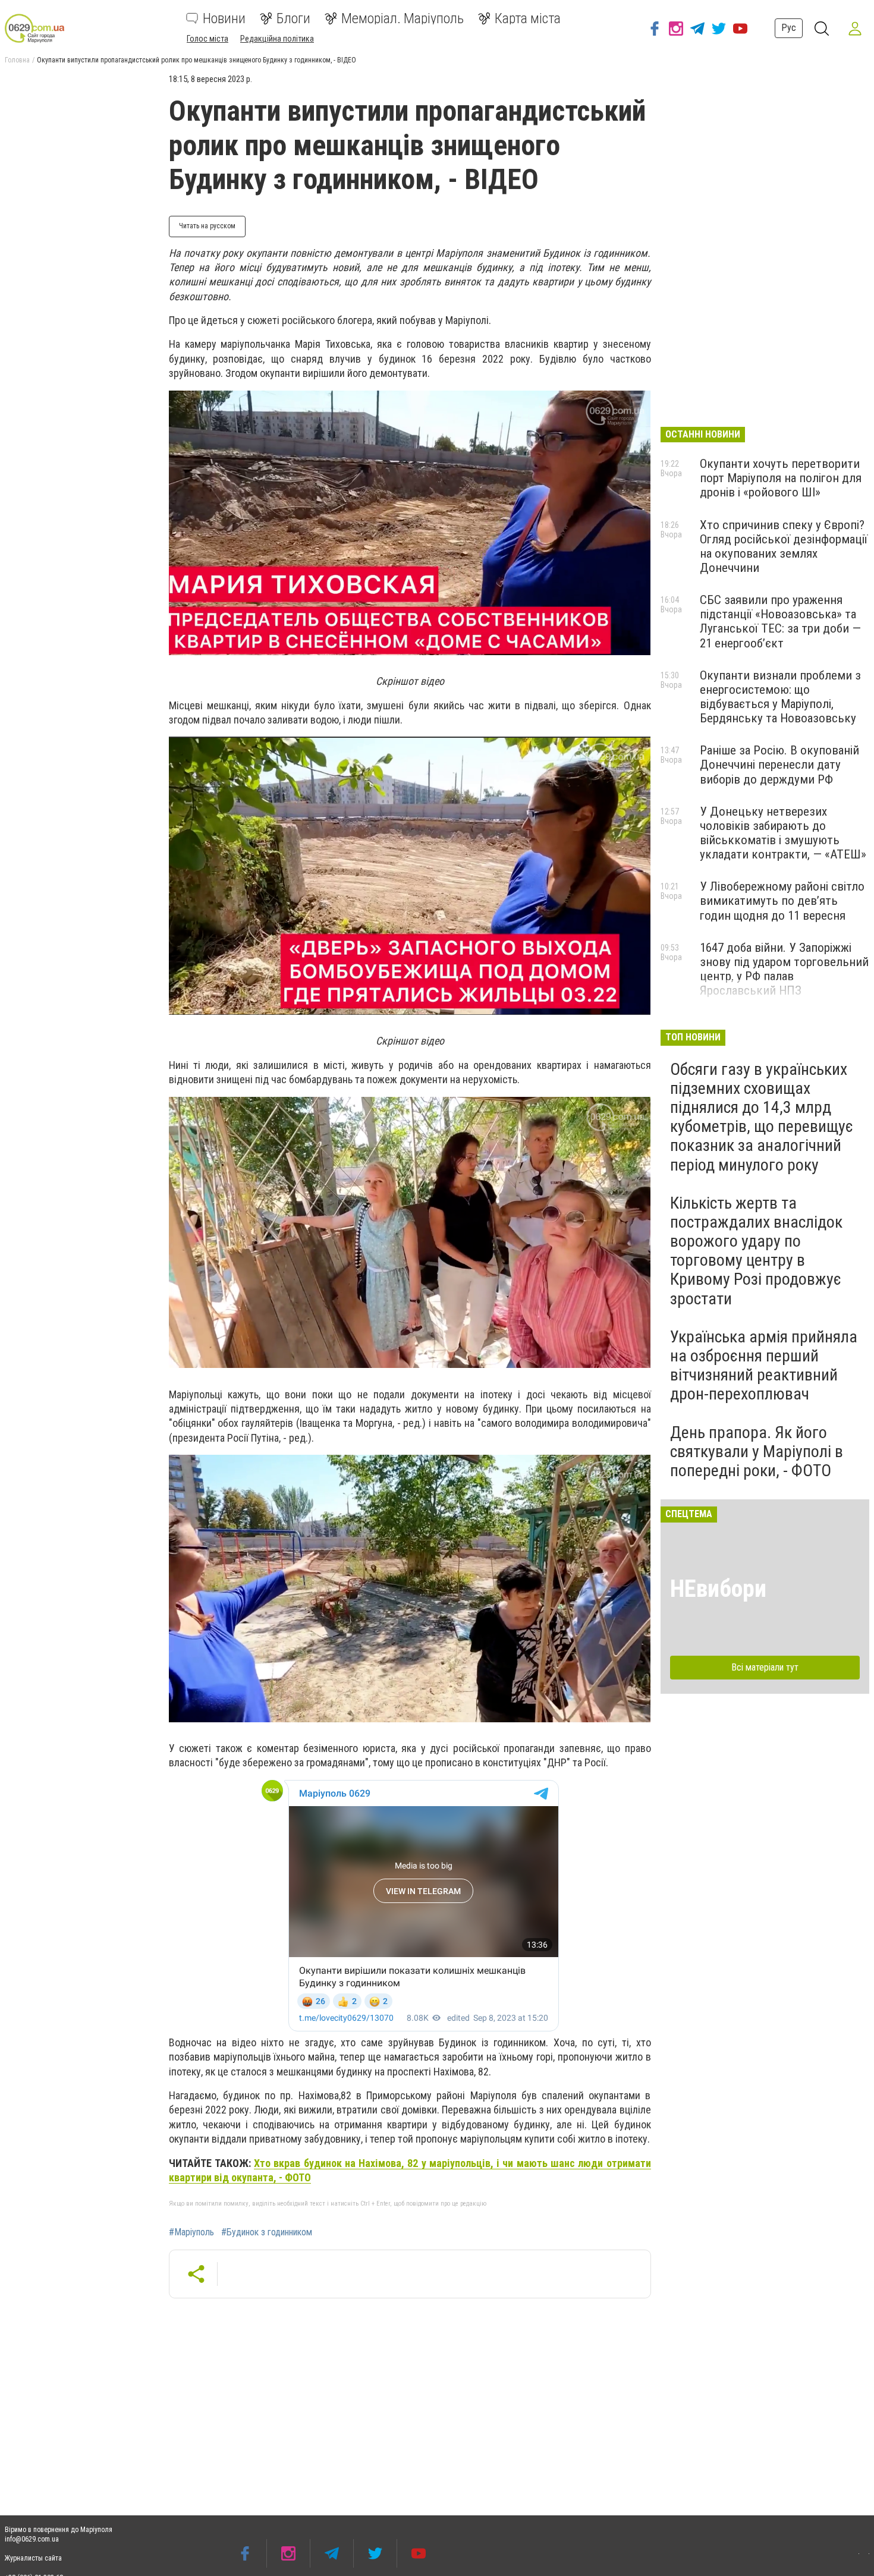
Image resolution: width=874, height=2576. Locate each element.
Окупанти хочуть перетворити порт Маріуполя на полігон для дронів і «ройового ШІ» (781, 478)
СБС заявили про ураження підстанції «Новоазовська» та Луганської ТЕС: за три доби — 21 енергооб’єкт (780, 621)
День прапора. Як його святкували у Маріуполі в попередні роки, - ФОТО (757, 1451)
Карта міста (528, 18)
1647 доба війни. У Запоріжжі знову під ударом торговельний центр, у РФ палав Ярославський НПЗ (784, 969)
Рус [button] (789, 28)
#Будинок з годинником (267, 2232)
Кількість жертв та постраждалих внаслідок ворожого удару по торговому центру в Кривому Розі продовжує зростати (756, 1251)
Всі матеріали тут (765, 1667)
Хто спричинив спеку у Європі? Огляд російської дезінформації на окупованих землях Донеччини (784, 546)
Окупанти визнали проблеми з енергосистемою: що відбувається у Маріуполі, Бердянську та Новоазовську (780, 697)
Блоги (293, 18)
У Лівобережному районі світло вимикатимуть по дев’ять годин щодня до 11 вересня (782, 901)
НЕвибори (718, 1589)
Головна (17, 60)
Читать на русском (207, 226)
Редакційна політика (277, 39)
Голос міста (208, 39)
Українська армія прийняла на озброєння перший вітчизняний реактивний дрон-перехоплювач (764, 1366)
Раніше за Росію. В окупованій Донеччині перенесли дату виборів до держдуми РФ (779, 765)
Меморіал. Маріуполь (403, 18)
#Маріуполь (191, 2232)
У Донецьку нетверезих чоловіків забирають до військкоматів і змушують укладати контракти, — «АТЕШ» (783, 833)
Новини (224, 18)
